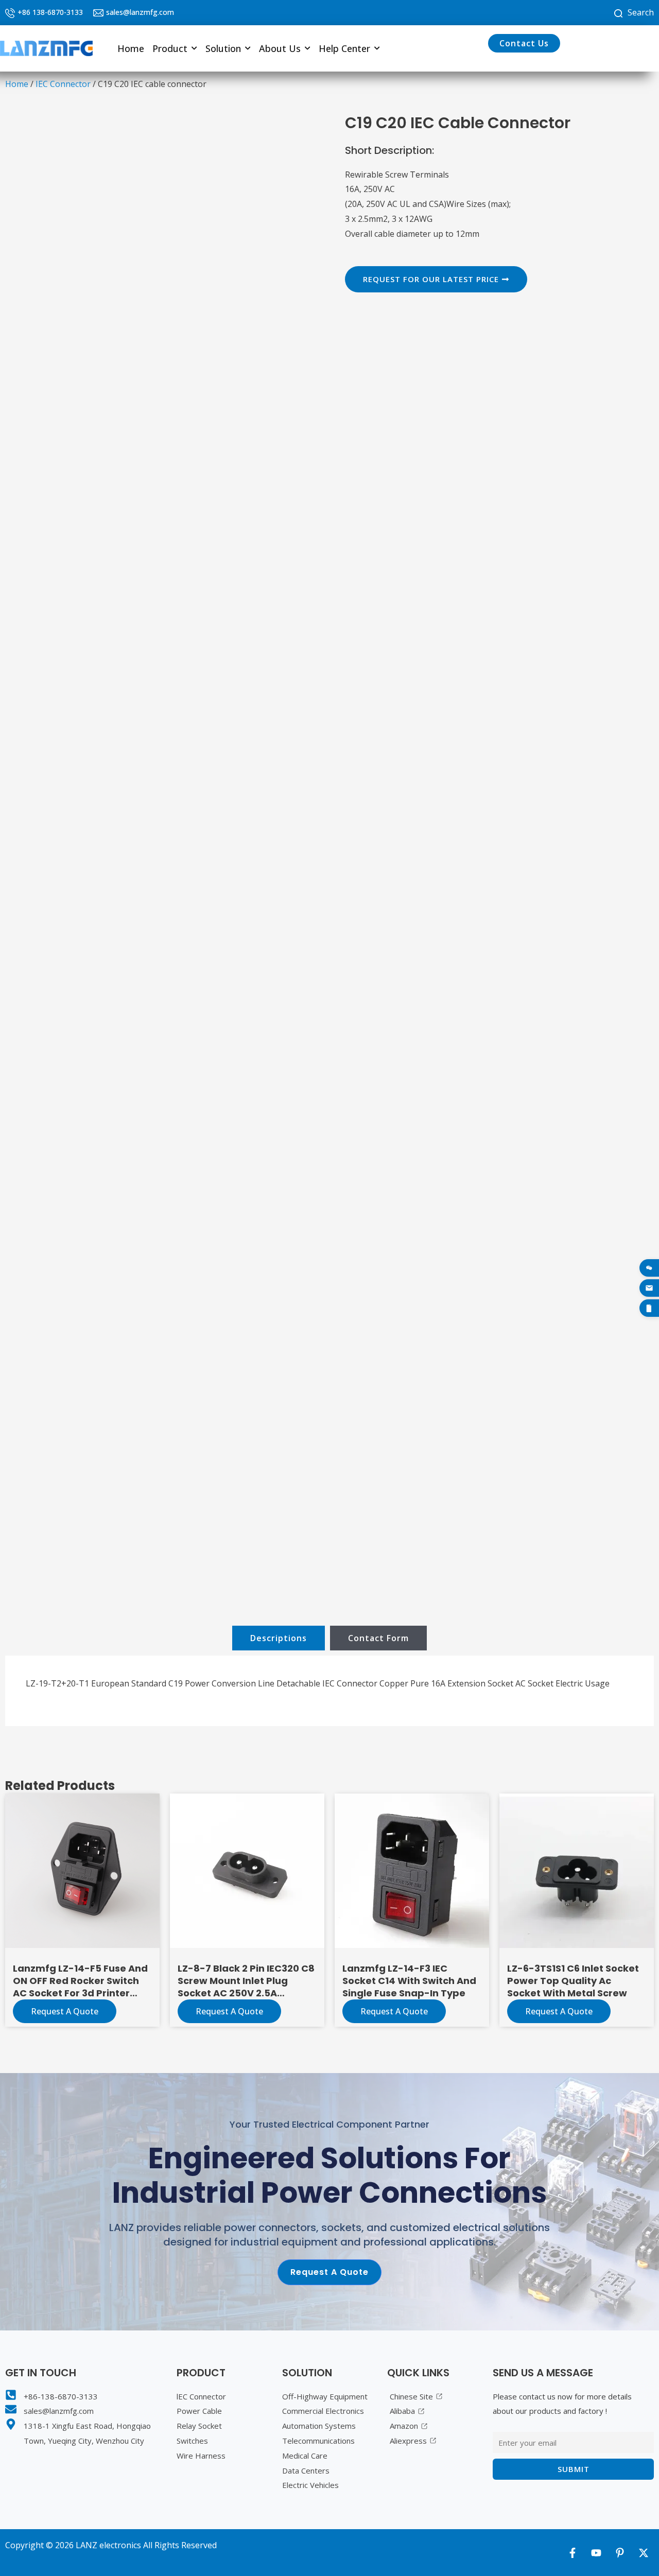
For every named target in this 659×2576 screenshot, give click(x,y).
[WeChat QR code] (649, 1268)
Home (131, 48)
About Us (280, 48)
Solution (223, 48)
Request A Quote (65, 2011)
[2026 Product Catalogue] (649, 1308)
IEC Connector (63, 84)
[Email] (649, 1288)
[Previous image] (34, 859)
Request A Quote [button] (229, 2011)
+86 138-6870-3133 (50, 12)
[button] (175, 48)
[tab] (279, 1638)
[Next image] (295, 859)
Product (170, 48)
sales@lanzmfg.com (140, 12)
